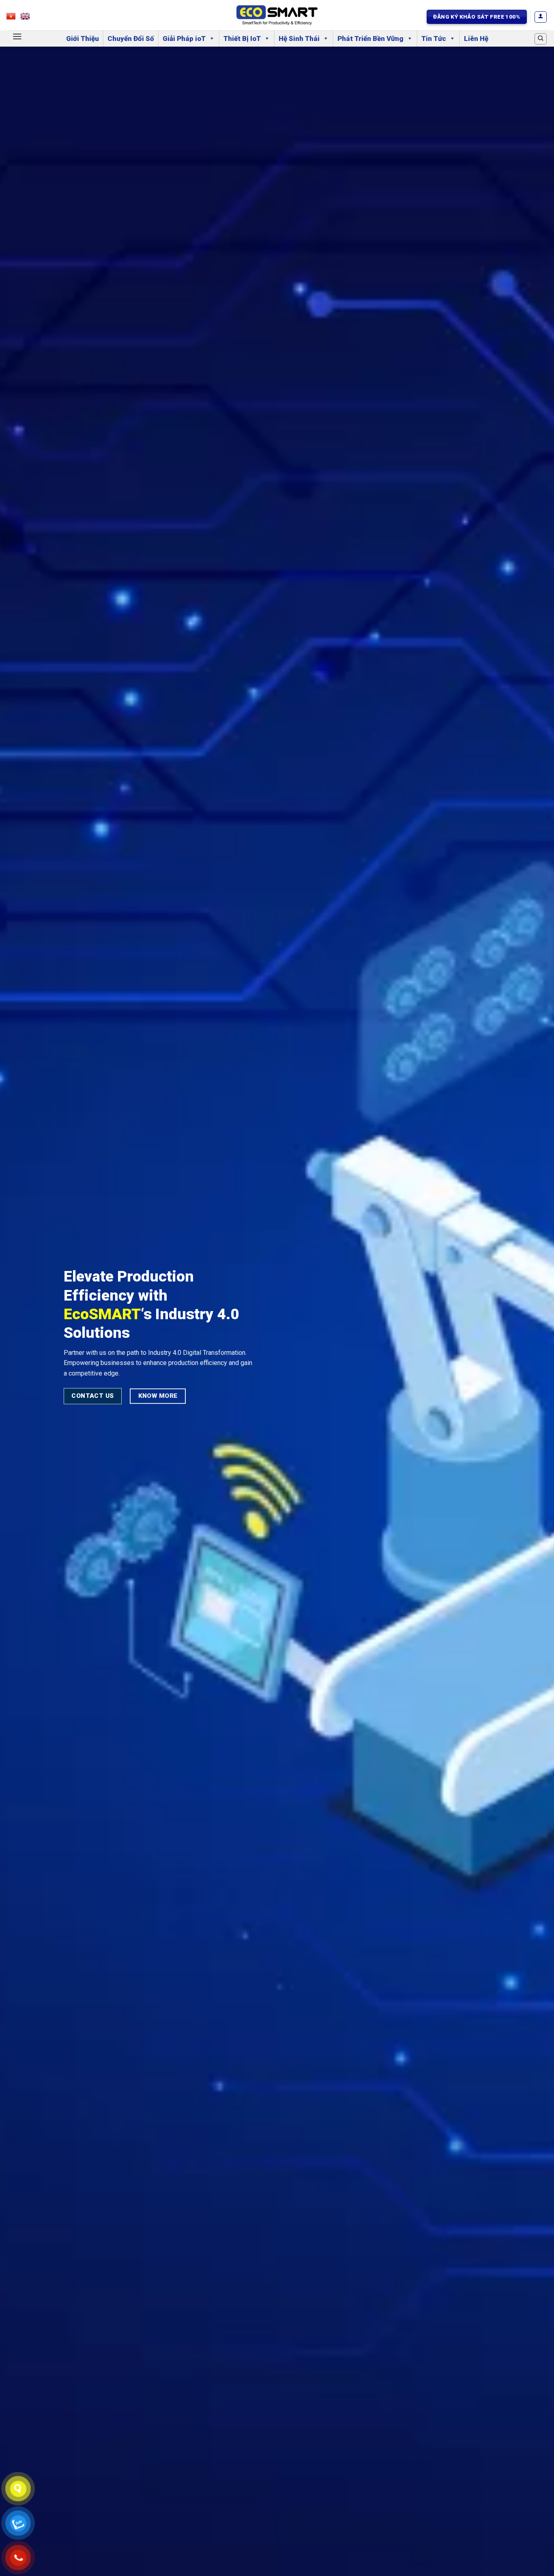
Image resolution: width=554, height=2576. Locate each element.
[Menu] (17, 36)
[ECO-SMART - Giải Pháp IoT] (277, 15)
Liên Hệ (476, 39)
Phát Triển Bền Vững (370, 39)
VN (15, 18)
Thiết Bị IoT (242, 39)
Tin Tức (434, 39)
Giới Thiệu (83, 39)
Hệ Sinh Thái (299, 39)
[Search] (541, 39)
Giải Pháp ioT (184, 39)
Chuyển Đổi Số (131, 39)
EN (29, 18)
